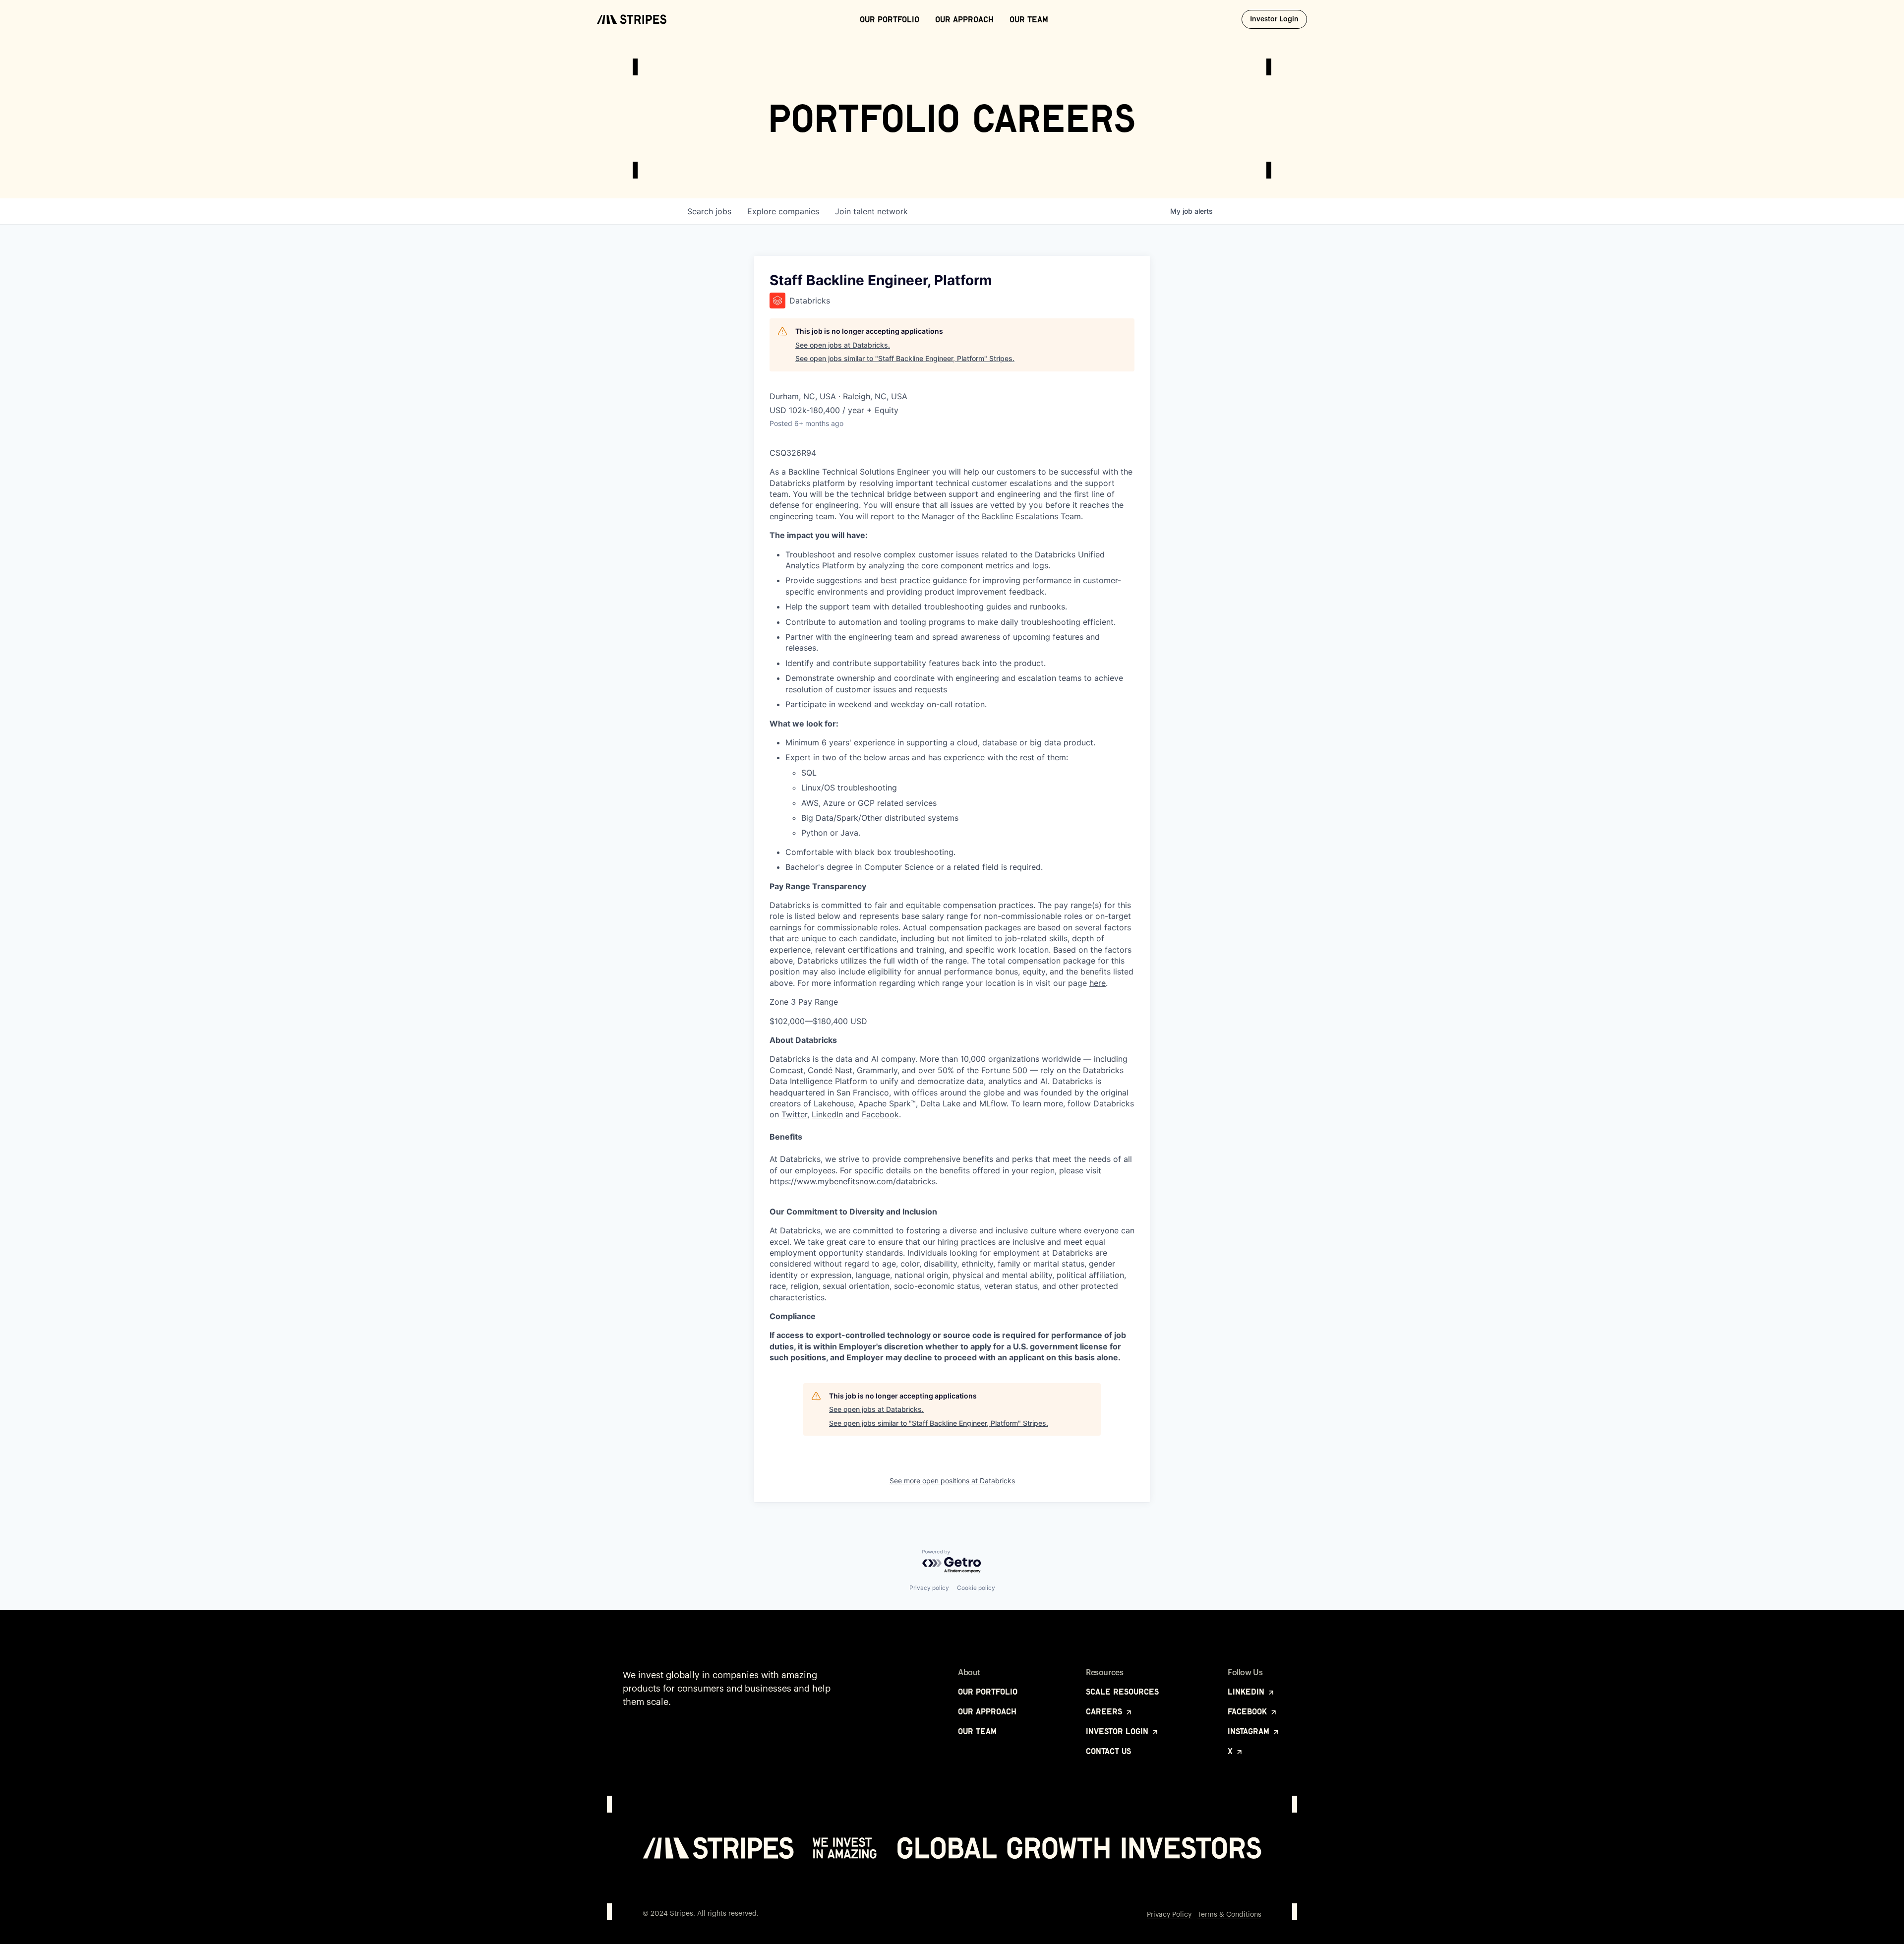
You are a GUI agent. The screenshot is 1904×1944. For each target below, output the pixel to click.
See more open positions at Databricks (952, 1481)
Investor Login (1279, 19)
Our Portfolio (890, 19)
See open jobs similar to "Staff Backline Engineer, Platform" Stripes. (905, 358)
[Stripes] (632, 19)
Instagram (1250, 1731)
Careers (1105, 1711)
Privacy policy (929, 1588)
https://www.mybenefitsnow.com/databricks (853, 1181)
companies (783, 211)
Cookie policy (976, 1588)
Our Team (1029, 19)
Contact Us (1108, 1751)
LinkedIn (827, 1114)
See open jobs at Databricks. (843, 345)
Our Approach (964, 19)
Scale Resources (1122, 1692)
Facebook (880, 1114)
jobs (709, 211)
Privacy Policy (1169, 1915)
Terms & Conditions (1229, 1915)
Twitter (794, 1114)
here (1098, 983)
